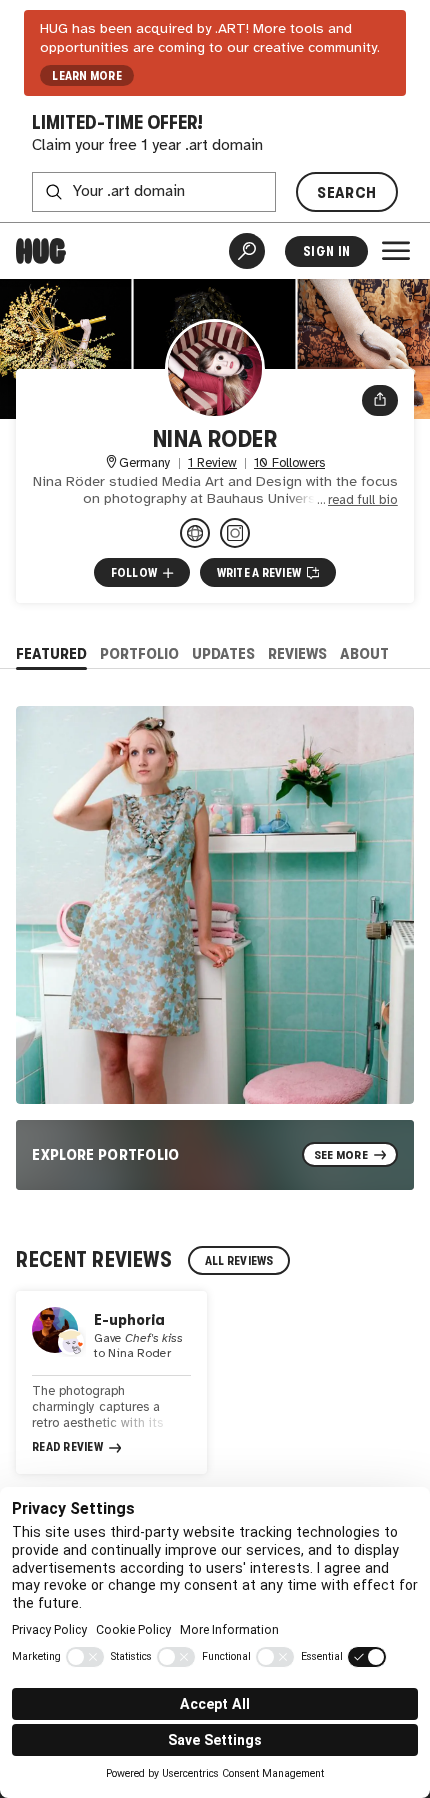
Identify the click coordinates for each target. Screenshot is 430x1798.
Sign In (326, 251)
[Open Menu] (396, 251)
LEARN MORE (86, 76)
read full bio (363, 500)
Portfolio (139, 653)
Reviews (297, 653)
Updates (223, 653)
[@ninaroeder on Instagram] (235, 533)
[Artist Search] (247, 251)
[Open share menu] (380, 400)
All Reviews (239, 1261)
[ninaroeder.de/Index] (195, 533)
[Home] (41, 251)
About (364, 653)
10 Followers (289, 463)
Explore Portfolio (106, 1154)
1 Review (212, 463)
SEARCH (346, 192)
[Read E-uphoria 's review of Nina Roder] (111, 1382)
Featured (51, 653)
